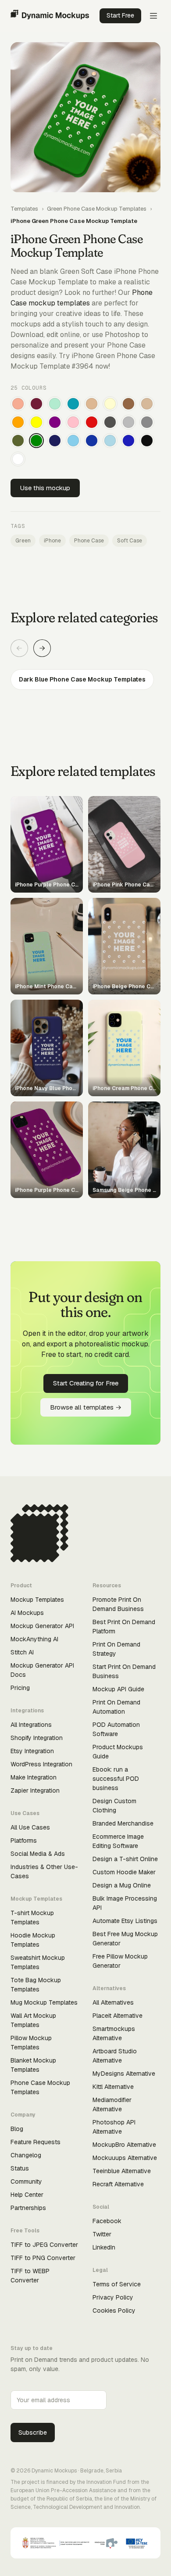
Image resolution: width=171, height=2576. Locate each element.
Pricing (20, 1688)
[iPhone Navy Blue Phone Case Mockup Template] (55, 441)
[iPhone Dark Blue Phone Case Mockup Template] (92, 441)
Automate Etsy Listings (125, 1921)
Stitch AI (22, 1652)
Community (26, 2181)
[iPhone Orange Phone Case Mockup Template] (18, 422)
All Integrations (31, 1725)
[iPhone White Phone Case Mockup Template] (18, 459)
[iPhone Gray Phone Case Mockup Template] (147, 422)
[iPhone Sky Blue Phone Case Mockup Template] (73, 441)
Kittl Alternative (113, 2087)
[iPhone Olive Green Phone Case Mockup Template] (18, 441)
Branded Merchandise (123, 1823)
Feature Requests (36, 2142)
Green (23, 541)
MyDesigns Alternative (124, 2074)
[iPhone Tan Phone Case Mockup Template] (92, 404)
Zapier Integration (35, 1790)
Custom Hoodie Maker (124, 1872)
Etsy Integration (32, 1751)
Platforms (24, 1841)
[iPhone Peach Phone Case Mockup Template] (18, 404)
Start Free (120, 15)
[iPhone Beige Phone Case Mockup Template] (147, 404)
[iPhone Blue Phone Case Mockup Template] (128, 441)
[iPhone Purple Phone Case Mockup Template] (55, 422)
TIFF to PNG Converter (43, 2258)
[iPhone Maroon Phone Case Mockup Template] (36, 404)
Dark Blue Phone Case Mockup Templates (82, 679)
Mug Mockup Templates (44, 2002)
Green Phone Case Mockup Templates (97, 209)
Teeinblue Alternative (122, 2171)
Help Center (27, 2195)
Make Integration (34, 1777)
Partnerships (28, 2208)
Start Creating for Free (86, 1383)
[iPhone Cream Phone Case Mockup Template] (110, 404)
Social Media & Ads (38, 1854)
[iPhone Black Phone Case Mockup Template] (147, 441)
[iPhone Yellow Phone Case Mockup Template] (36, 422)
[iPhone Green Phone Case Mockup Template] (36, 441)
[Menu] (153, 16)
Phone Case (89, 541)
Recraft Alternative (118, 2184)
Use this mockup (45, 488)
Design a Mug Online (122, 1885)
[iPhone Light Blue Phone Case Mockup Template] (110, 441)
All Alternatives (113, 2002)
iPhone (52, 541)
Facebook (107, 2221)
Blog (17, 2129)
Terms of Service (117, 2284)
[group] (85, 680)
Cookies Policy (114, 2311)
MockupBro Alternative (124, 2145)
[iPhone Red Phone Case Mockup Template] (92, 422)
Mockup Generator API (42, 1626)
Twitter (102, 2234)
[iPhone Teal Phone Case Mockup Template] (73, 404)
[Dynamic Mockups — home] (50, 16)
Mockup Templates (37, 1600)
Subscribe (33, 2432)
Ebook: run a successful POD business (116, 1779)
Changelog (26, 2155)
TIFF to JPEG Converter (44, 2245)
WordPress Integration (41, 1764)
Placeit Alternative (118, 2016)
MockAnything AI (34, 1639)
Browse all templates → (86, 1407)
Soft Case (130, 541)
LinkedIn (104, 2247)
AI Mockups (27, 1613)
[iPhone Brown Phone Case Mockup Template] (128, 404)
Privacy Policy (113, 2297)
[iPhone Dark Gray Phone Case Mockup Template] (110, 422)
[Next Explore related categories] (42, 648)
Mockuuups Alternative (125, 2158)
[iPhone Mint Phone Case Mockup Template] (55, 404)
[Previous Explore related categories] (19, 648)
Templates (24, 209)
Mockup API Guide (118, 1689)
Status (20, 2168)
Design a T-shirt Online (125, 1859)
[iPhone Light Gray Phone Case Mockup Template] (128, 422)
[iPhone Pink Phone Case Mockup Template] (73, 422)
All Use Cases (30, 1827)
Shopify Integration (37, 1738)
